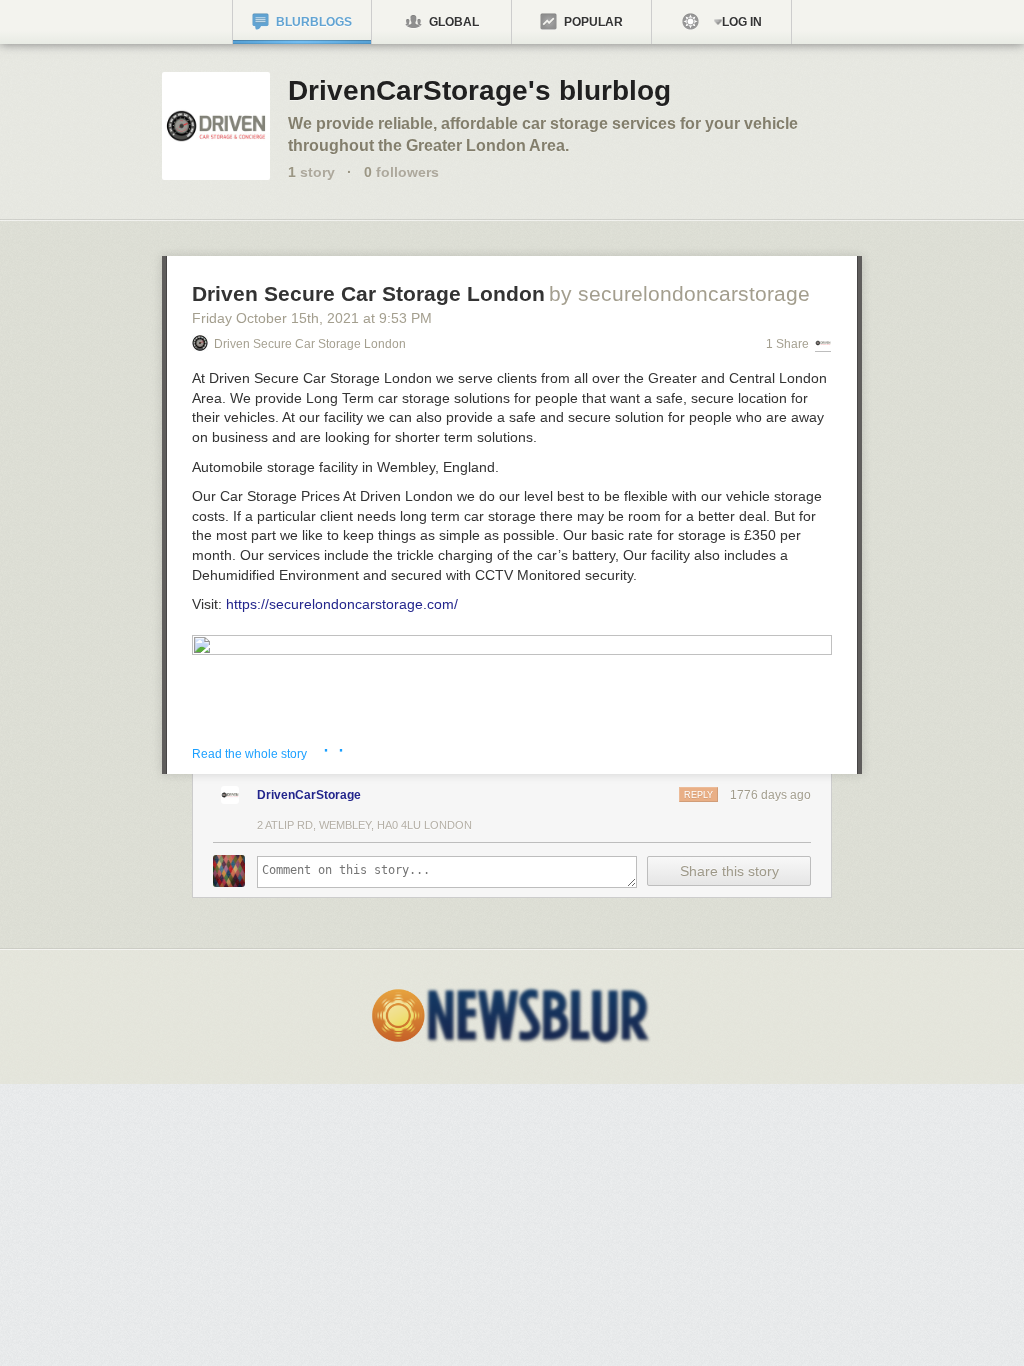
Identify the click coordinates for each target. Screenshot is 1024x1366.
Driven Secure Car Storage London (368, 293)
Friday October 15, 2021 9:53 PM (312, 318)
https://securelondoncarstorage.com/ (342, 604)
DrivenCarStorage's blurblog (479, 90)
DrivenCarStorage (309, 795)
